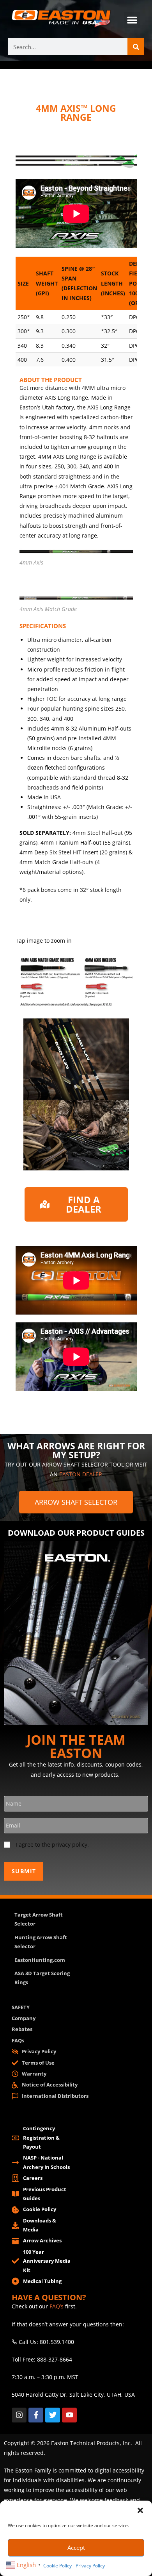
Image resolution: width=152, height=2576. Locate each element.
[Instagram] (19, 2415)
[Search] (136, 47)
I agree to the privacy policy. (52, 1844)
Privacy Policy (90, 2566)
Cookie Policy (57, 2566)
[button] (140, 2510)
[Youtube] (69, 2415)
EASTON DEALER (81, 1474)
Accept (76, 2547)
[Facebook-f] (36, 2415)
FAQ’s (57, 2306)
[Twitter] (53, 2415)
